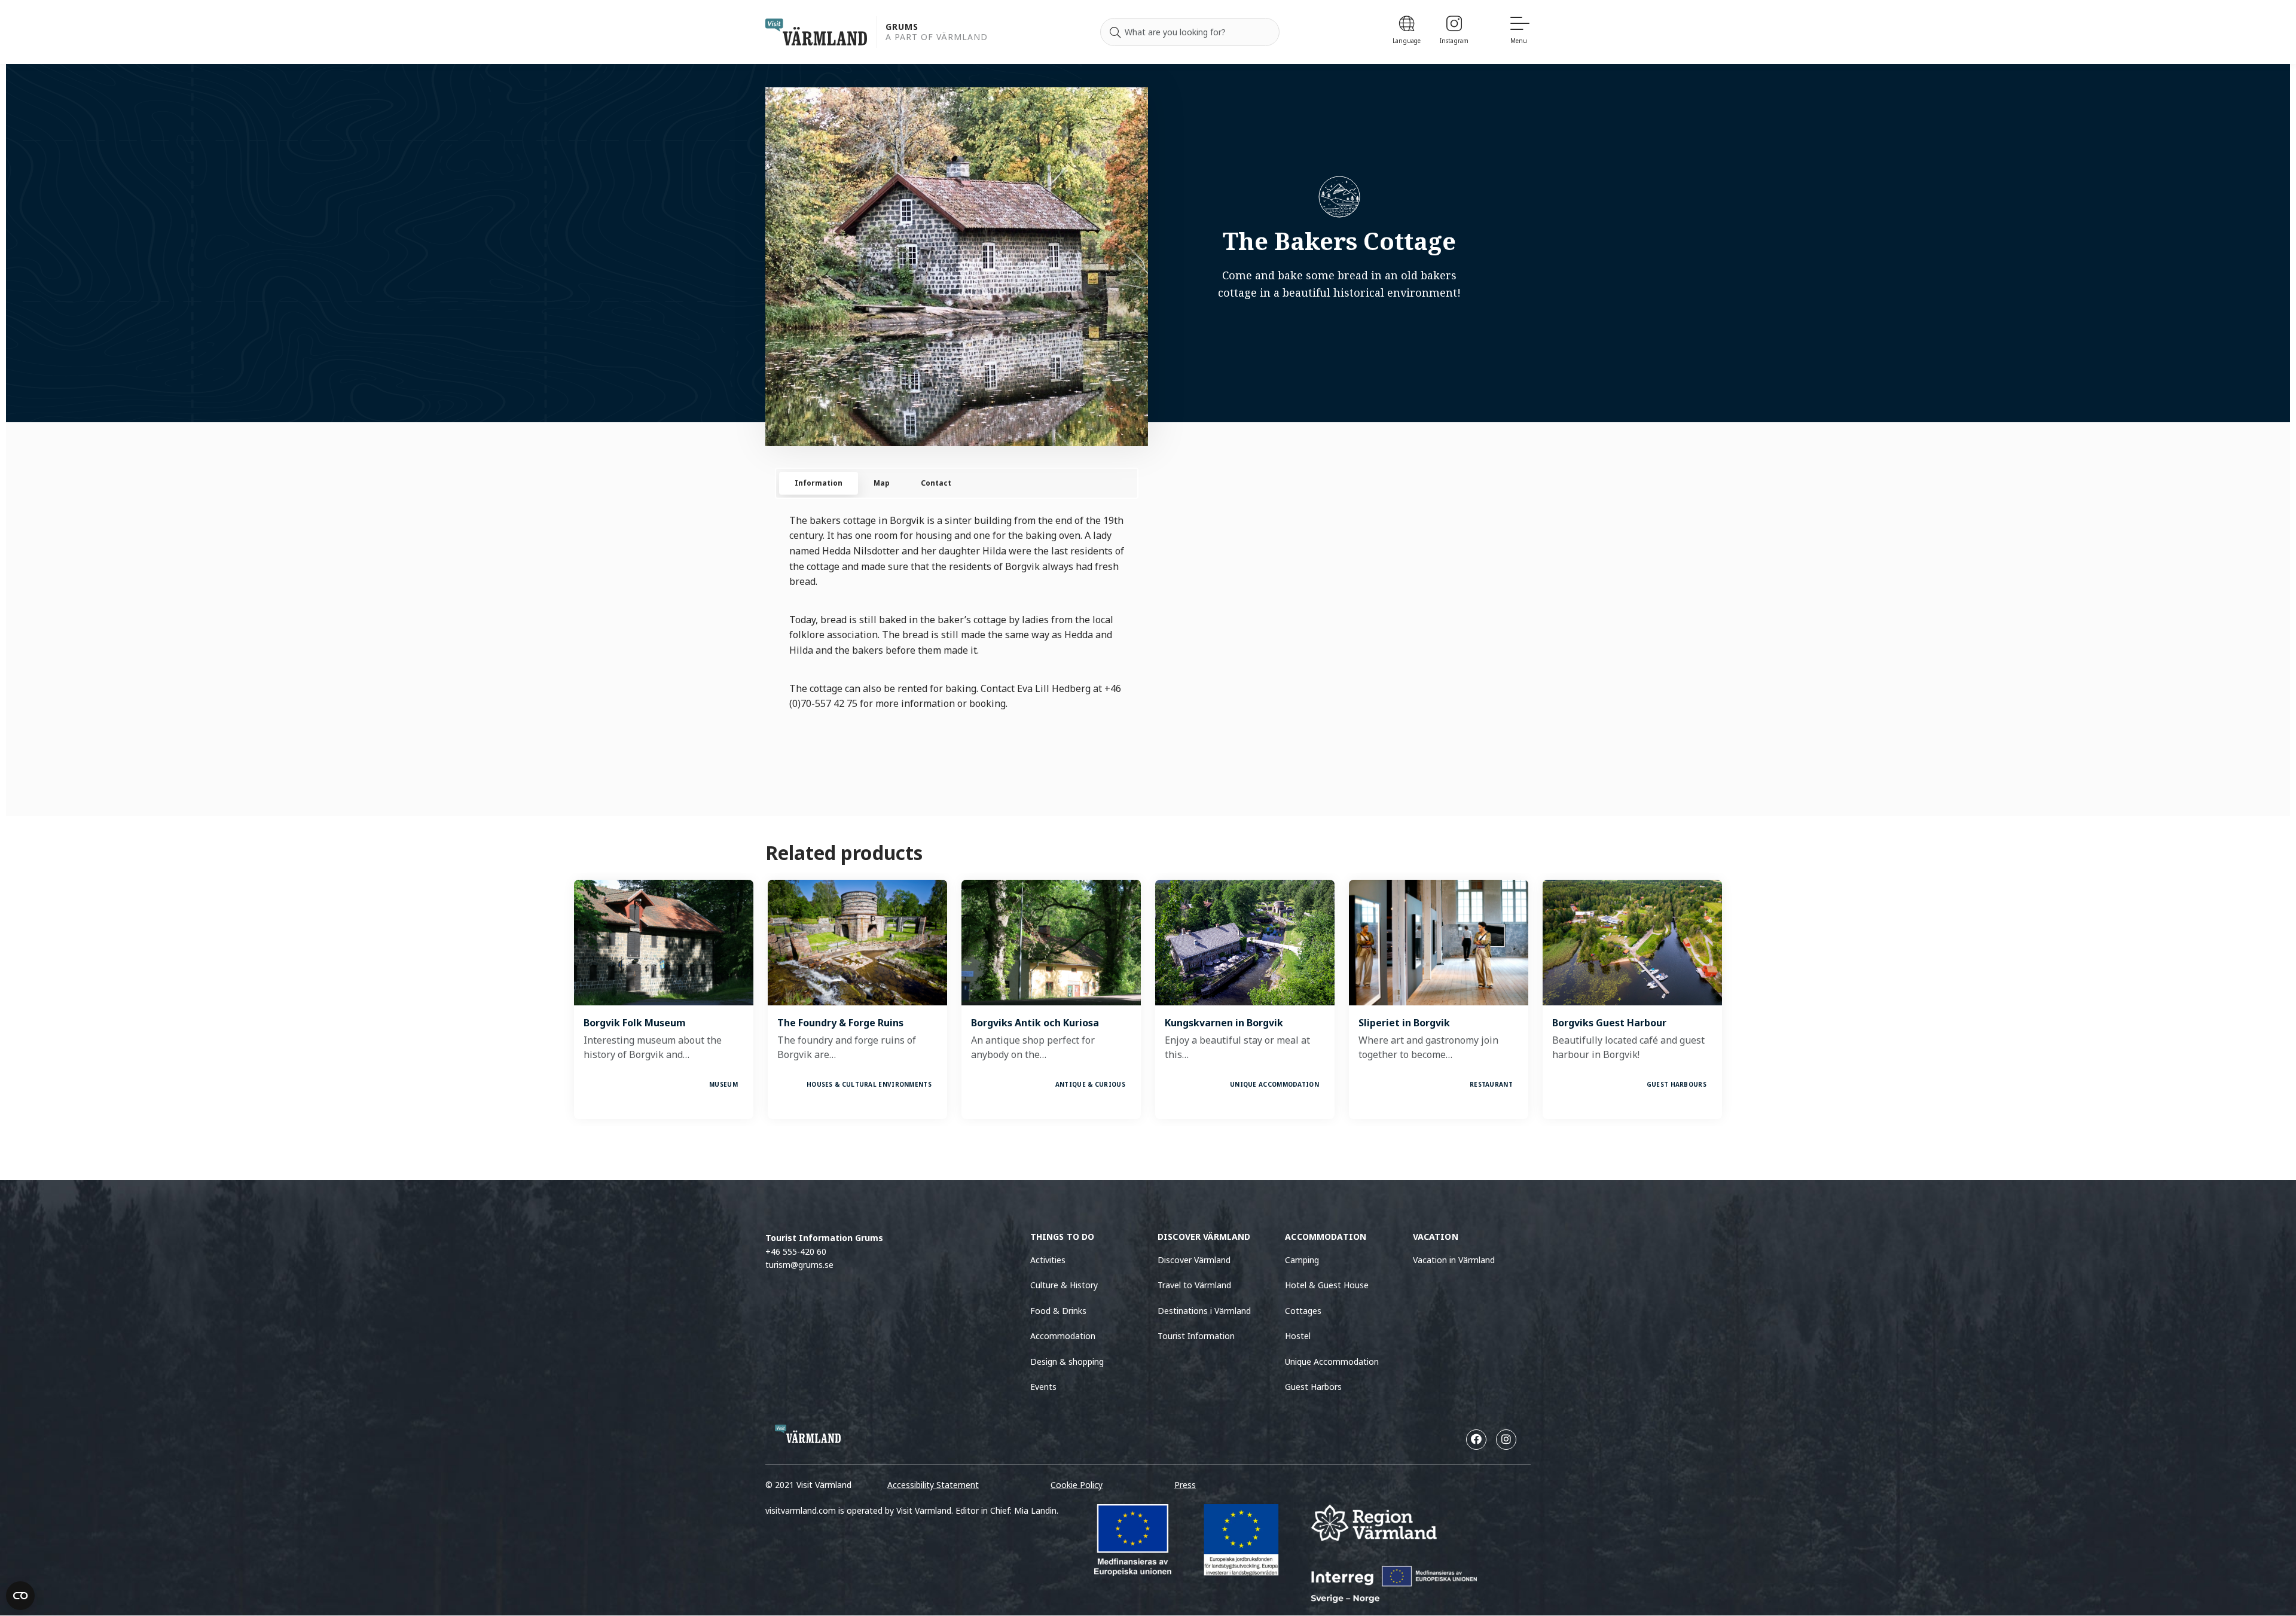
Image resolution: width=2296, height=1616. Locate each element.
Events (1043, 1387)
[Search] (1115, 32)
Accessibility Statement (933, 1485)
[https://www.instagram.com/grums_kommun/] (1506, 1440)
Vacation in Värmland (1454, 1260)
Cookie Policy (1077, 1485)
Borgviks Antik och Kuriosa (1035, 1023)
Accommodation (1063, 1336)
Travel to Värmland (1194, 1285)
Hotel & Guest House (1327, 1285)
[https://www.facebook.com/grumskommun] (1476, 1440)
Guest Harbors (1313, 1387)
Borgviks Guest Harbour (1609, 1023)
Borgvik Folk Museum (635, 1023)
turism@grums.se (799, 1265)
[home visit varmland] (816, 32)
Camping (1302, 1260)
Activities (1048, 1260)
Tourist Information (1196, 1336)
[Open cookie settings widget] (20, 1596)
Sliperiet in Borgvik (1404, 1023)
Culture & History (1064, 1285)
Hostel (1298, 1336)
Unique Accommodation (1332, 1362)
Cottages (1303, 1311)
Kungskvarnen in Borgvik (1224, 1023)
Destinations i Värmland (1204, 1311)
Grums (902, 27)
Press (1185, 1485)
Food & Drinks (1058, 1311)
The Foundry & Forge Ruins (840, 1023)
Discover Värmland (1194, 1260)
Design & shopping (1067, 1362)
